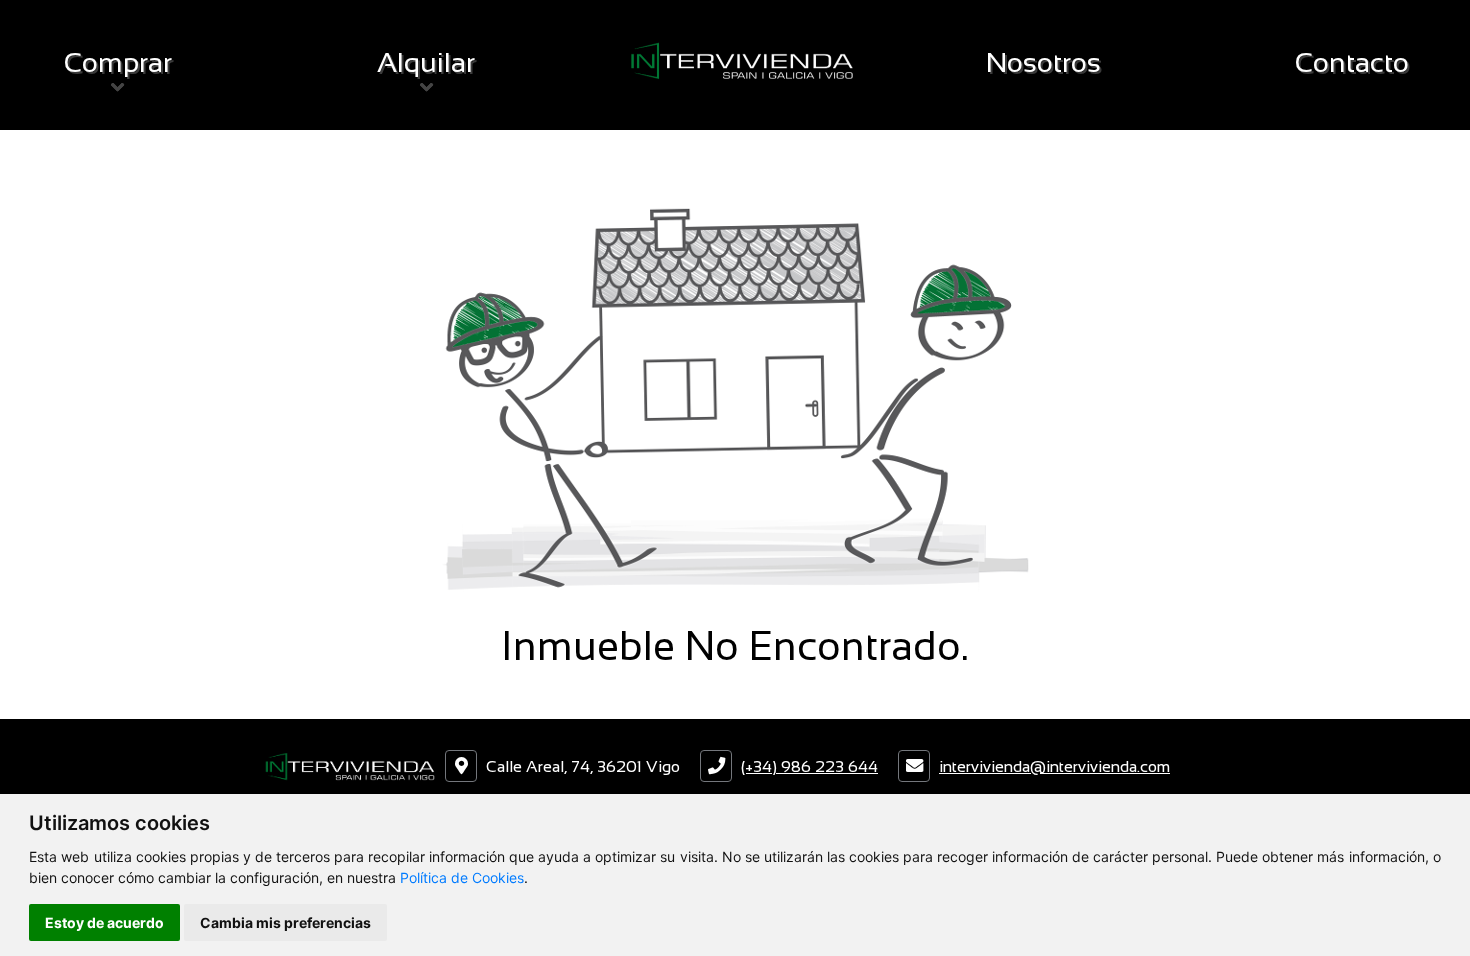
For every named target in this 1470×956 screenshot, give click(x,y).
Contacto (1352, 62)
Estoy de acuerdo (104, 922)
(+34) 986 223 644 (809, 766)
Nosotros (1043, 62)
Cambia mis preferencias (285, 922)
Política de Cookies (462, 877)
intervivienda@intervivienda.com (1054, 766)
